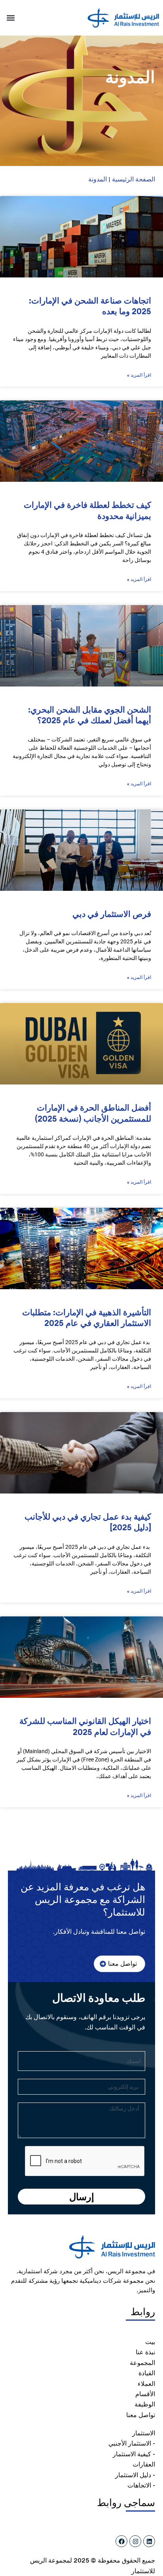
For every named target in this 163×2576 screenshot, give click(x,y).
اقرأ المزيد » (139, 375)
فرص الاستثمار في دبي (112, 914)
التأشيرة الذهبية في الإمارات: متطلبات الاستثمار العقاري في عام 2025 (87, 1318)
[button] (10, 18)
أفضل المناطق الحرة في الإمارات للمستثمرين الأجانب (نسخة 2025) (93, 1113)
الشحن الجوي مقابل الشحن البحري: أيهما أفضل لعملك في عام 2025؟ (90, 715)
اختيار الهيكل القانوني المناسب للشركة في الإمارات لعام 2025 (85, 1726)
